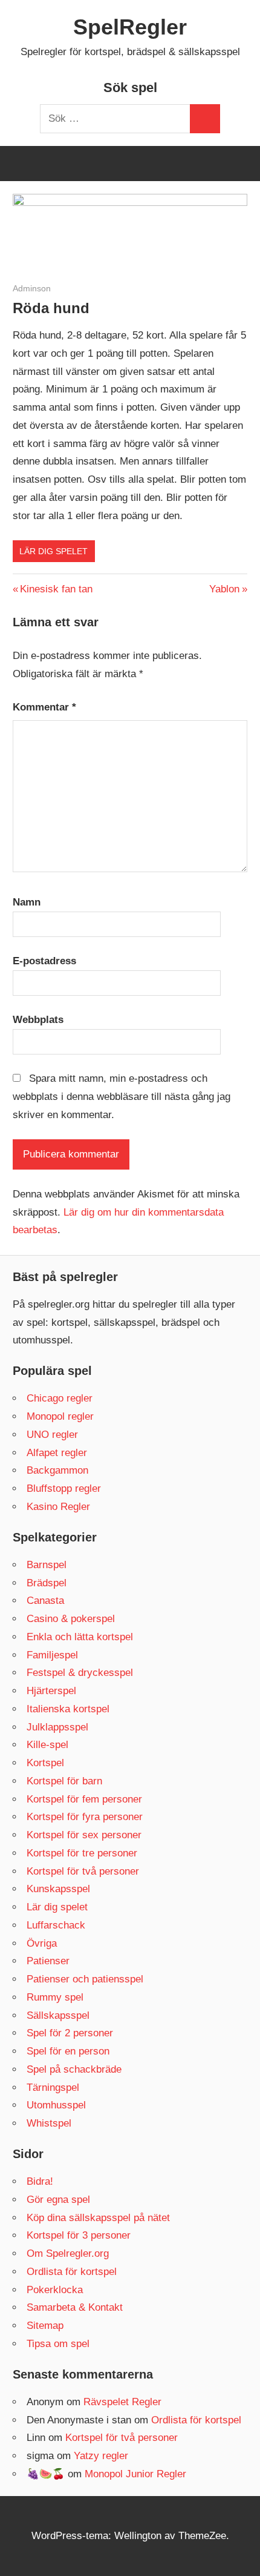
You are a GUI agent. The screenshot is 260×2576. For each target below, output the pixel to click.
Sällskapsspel (58, 2015)
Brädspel (47, 1583)
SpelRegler (130, 27)
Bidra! (40, 2181)
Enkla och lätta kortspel (80, 1637)
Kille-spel (47, 1745)
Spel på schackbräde (74, 2069)
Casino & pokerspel (71, 1619)
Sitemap (45, 2326)
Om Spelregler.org (68, 2253)
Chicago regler (60, 1398)
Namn (27, 902)
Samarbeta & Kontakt (75, 2307)
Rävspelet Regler (122, 2402)
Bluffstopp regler (64, 1488)
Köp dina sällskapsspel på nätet (98, 2218)
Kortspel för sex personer (84, 1835)
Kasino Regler (58, 1507)
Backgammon (57, 1470)
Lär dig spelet (54, 551)
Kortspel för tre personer (82, 1853)
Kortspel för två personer (83, 1871)
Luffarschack (56, 1925)
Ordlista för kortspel (72, 2272)
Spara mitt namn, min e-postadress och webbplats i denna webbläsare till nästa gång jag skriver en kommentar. (122, 1097)
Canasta (45, 1601)
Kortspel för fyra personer (85, 1817)
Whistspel (49, 2123)
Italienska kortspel (68, 1709)
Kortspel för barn (64, 1781)
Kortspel (45, 1763)
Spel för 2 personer (70, 2033)
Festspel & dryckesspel (80, 1673)
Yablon (224, 589)
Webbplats (38, 1020)
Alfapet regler (57, 1453)
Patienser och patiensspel (85, 1979)
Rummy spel (55, 1997)
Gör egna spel (58, 2200)
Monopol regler (60, 1416)
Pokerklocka (55, 2290)
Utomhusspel (56, 2105)
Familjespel (52, 1655)
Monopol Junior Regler (135, 2474)
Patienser (48, 1961)
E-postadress (44, 961)
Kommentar (44, 707)
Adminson (32, 288)
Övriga (42, 1943)
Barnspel (47, 1565)
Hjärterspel (51, 1691)
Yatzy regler (101, 2456)
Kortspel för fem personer (84, 1799)
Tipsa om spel (58, 2344)
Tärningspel (53, 2088)
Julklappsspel (57, 1727)
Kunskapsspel (58, 1889)
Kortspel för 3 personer (79, 2235)
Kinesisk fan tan (56, 589)
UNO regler (52, 1435)
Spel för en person (68, 2051)
